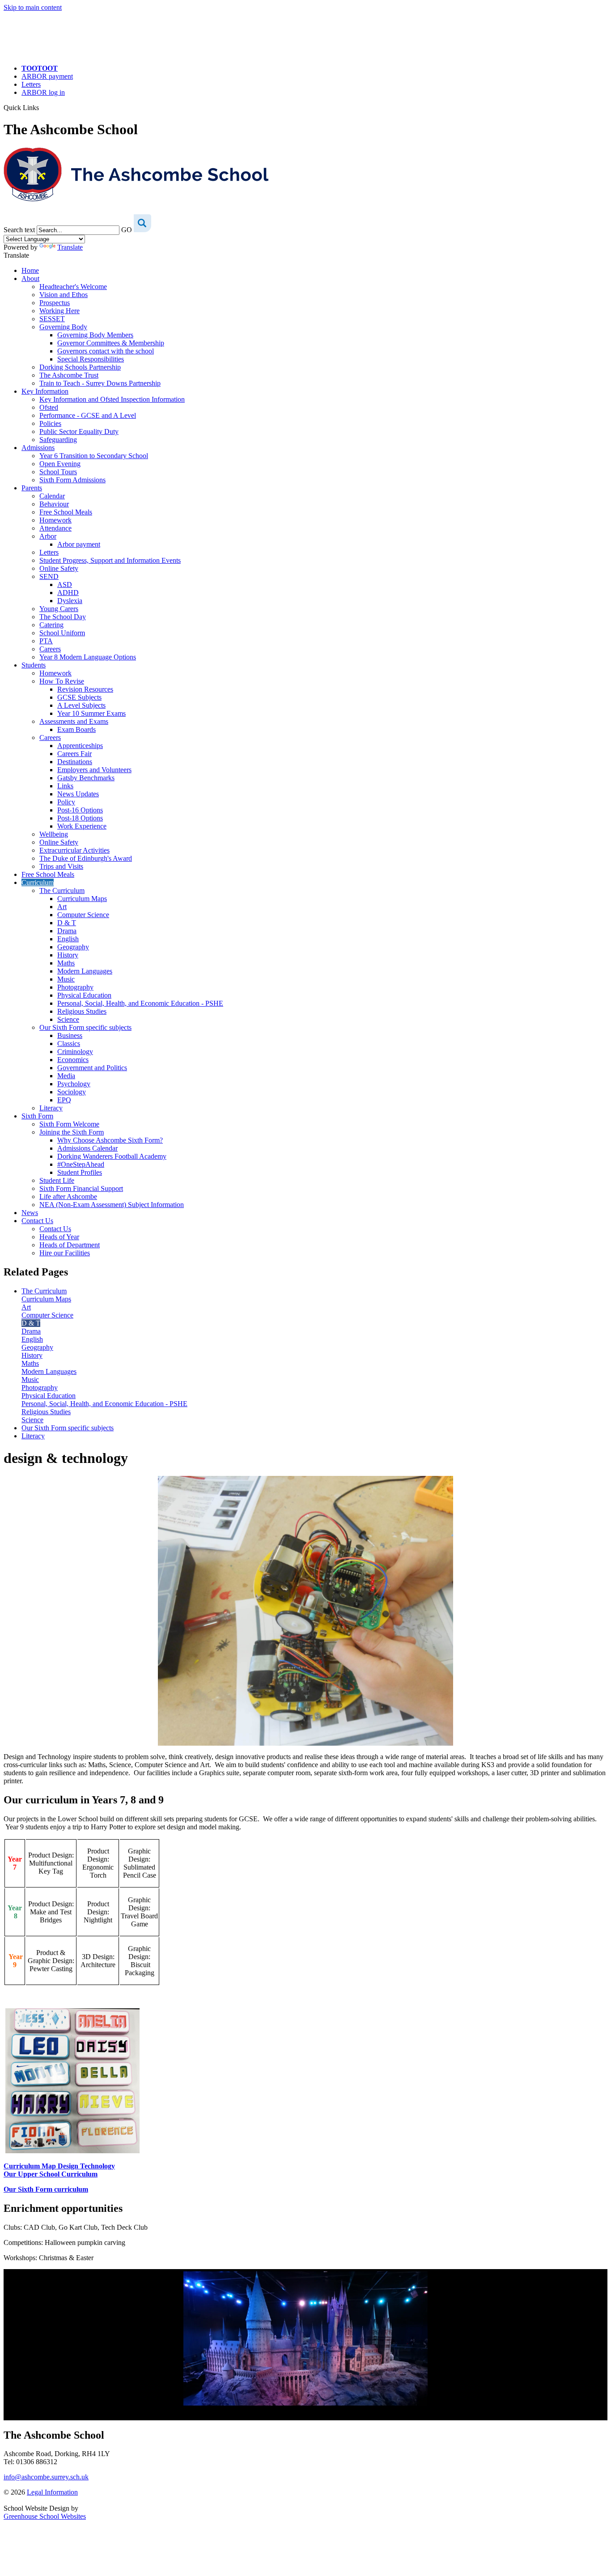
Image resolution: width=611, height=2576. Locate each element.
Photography (75, 987)
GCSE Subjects (79, 697)
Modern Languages (85, 971)
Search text (19, 230)
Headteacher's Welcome (73, 287)
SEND (49, 576)
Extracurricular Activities (74, 850)
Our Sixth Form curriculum (46, 2189)
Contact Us (37, 1221)
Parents (32, 488)
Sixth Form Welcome (69, 1124)
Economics (73, 1060)
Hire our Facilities (65, 1253)
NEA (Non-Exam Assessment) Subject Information (112, 1205)
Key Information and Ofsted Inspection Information (112, 399)
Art (62, 907)
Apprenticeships (80, 746)
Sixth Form (37, 1116)
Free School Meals (66, 512)
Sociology (72, 1092)
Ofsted (49, 407)
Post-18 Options (80, 818)
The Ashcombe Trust (69, 375)
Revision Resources (85, 689)
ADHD (68, 593)
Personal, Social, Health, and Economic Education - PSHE (140, 1003)
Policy (66, 802)
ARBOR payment (47, 76)
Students (34, 665)
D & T (67, 923)
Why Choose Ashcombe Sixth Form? (110, 1140)
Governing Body (63, 327)
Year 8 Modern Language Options (88, 657)
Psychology (74, 1084)
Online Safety (59, 568)
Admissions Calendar (87, 1148)
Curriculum (38, 882)
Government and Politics (92, 1068)
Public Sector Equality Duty (79, 431)
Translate (70, 247)
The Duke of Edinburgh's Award (86, 858)
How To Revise (62, 681)
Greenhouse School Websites (45, 2516)
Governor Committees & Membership (111, 343)
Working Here (59, 311)
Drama (67, 931)
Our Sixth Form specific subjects (85, 1027)
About (30, 278)
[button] (42, 107)
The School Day (63, 617)
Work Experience (82, 826)
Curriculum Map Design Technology (59, 2166)
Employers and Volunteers (94, 770)
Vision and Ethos (64, 295)
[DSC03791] (305, 2338)
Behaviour (54, 504)
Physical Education (84, 995)
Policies (50, 423)
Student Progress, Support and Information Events (110, 560)
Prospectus (55, 303)
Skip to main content (33, 7)
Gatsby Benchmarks (86, 778)
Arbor (48, 536)
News (30, 1213)
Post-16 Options (80, 810)
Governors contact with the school (106, 351)
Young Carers (59, 609)
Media (66, 1076)
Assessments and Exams (74, 721)
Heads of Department (70, 1245)
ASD (65, 584)
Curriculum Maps (82, 899)
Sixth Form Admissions (72, 480)
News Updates (78, 794)
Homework (55, 520)
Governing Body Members (95, 335)
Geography (73, 947)
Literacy (51, 1108)
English (68, 939)
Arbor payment (79, 544)
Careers (50, 649)
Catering (51, 625)
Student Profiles (80, 1172)
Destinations (75, 762)
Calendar (52, 496)
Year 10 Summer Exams (91, 713)
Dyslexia (70, 601)
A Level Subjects (81, 705)
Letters (31, 84)
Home (30, 270)
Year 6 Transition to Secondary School (94, 456)
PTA (46, 641)
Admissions (38, 448)
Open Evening (60, 464)
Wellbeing (54, 834)
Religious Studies (82, 1011)
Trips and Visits (61, 866)
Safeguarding (58, 440)
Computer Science (83, 915)
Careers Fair (74, 754)
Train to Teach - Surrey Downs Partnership (100, 383)
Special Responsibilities (91, 359)
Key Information (45, 391)
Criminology (75, 1052)
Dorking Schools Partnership (80, 367)
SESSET (52, 319)
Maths (66, 963)
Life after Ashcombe (68, 1197)
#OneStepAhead (81, 1164)
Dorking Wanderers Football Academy (112, 1156)
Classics (69, 1044)
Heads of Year (59, 1237)
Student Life (57, 1180)
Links (65, 786)
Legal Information (52, 2492)
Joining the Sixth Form (72, 1132)
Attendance (55, 528)
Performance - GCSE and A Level (88, 415)
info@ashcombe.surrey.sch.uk (46, 2477)
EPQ (64, 1100)
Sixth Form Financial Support (81, 1188)
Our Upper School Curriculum (51, 2174)
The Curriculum (62, 891)
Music (66, 979)
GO (127, 230)
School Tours (58, 472)
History (68, 955)
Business (70, 1035)
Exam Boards (76, 729)
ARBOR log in (43, 92)
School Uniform (62, 633)
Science (68, 1019)
